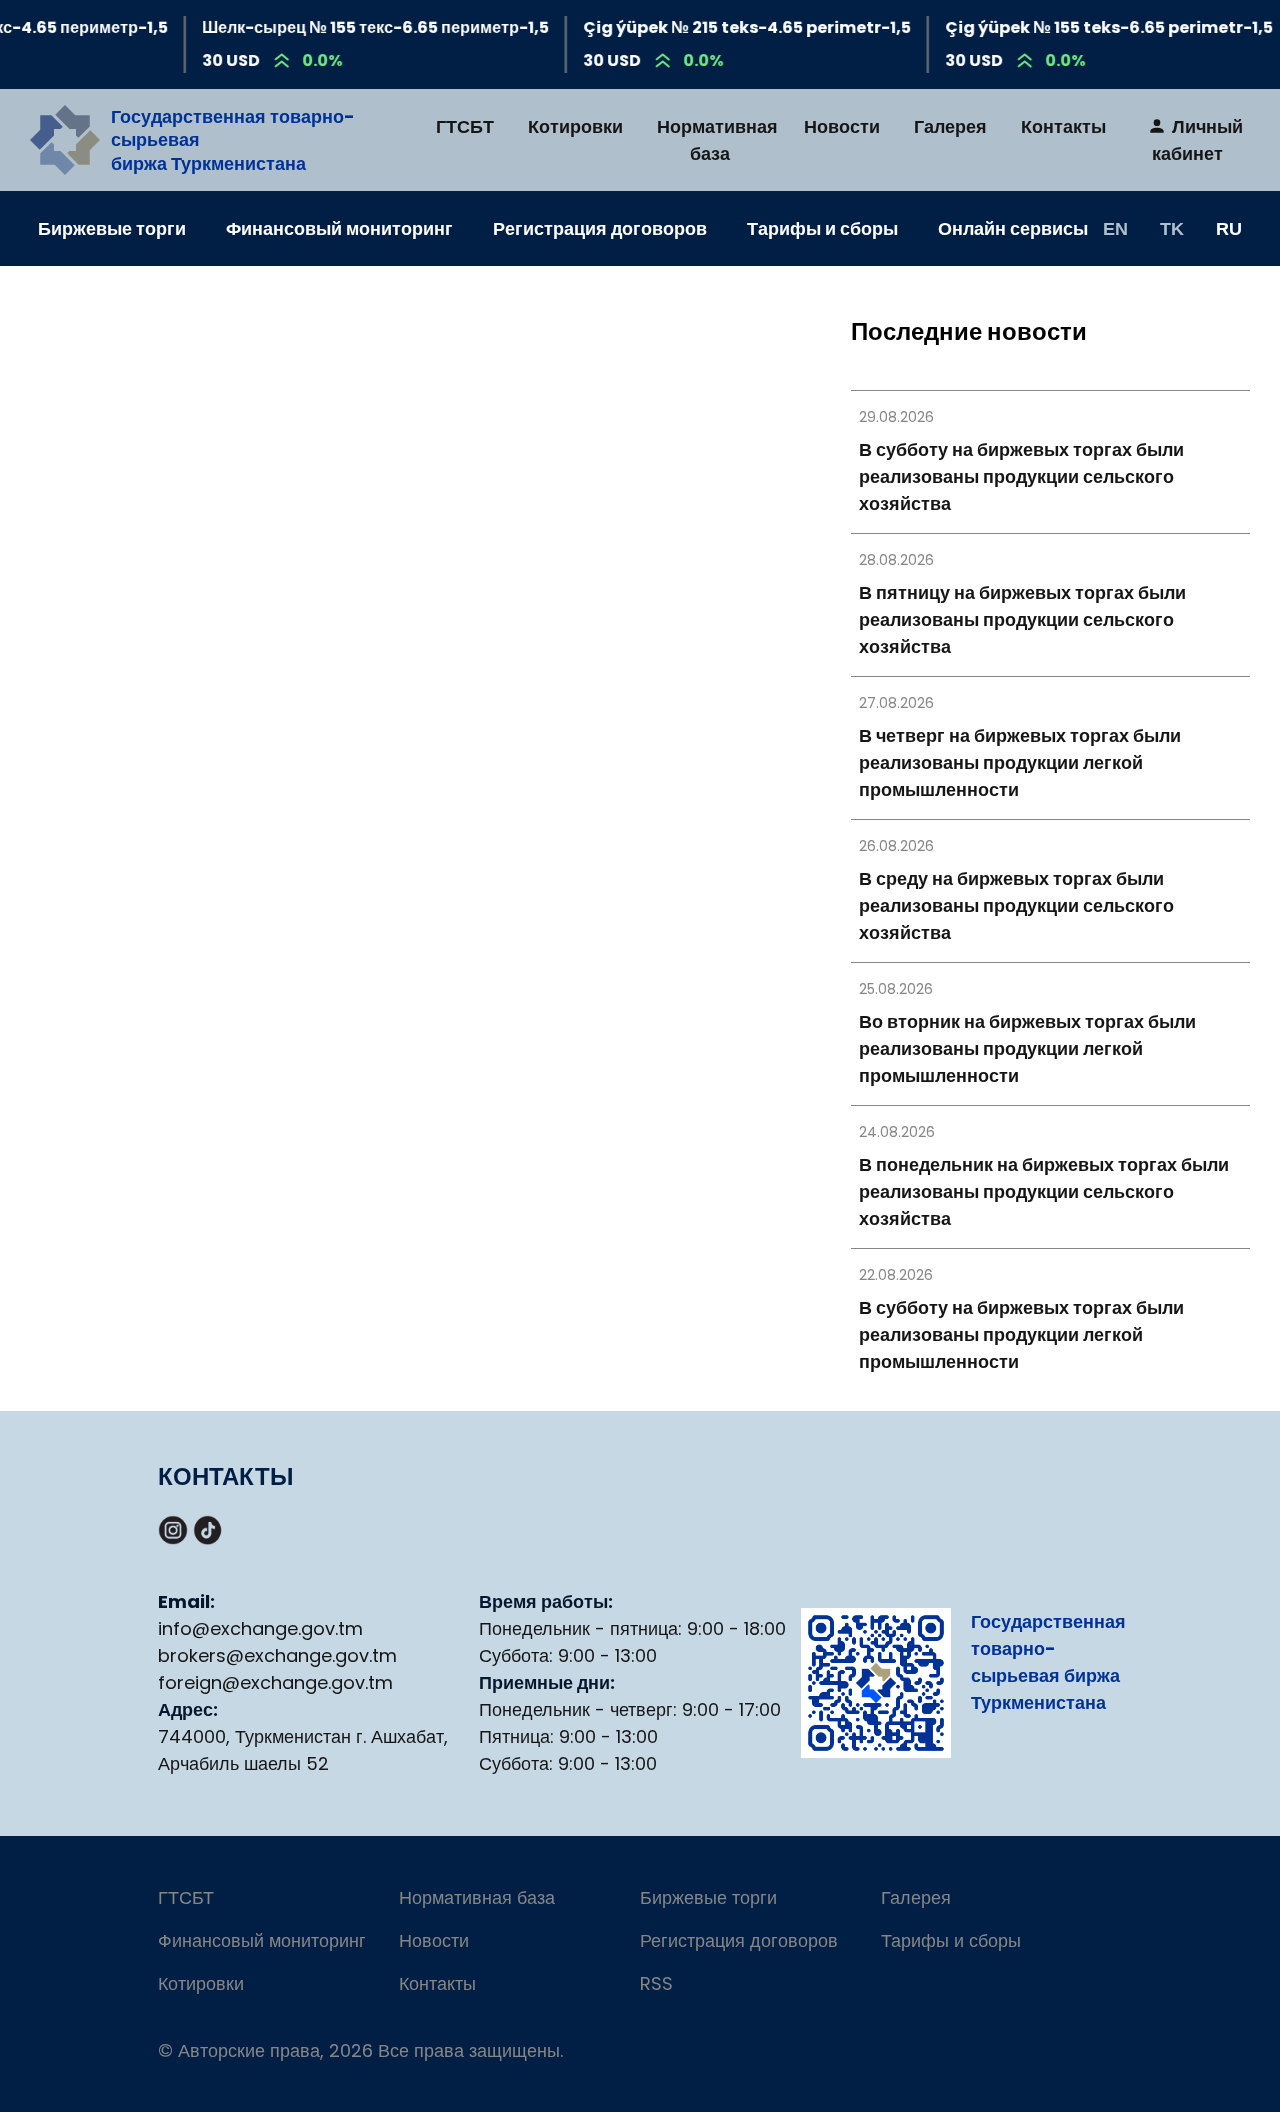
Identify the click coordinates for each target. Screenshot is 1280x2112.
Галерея (950, 126)
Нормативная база (717, 140)
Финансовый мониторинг (339, 228)
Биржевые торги (112, 228)
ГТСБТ (465, 126)
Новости (842, 126)
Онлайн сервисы (1013, 228)
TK (1172, 228)
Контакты (1063, 126)
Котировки (575, 126)
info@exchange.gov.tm (260, 1628)
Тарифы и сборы (822, 228)
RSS (656, 1983)
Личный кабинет (1197, 140)
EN (1115, 228)
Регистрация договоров (600, 228)
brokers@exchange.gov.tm (277, 1655)
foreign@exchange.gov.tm (275, 1682)
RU (1229, 228)
